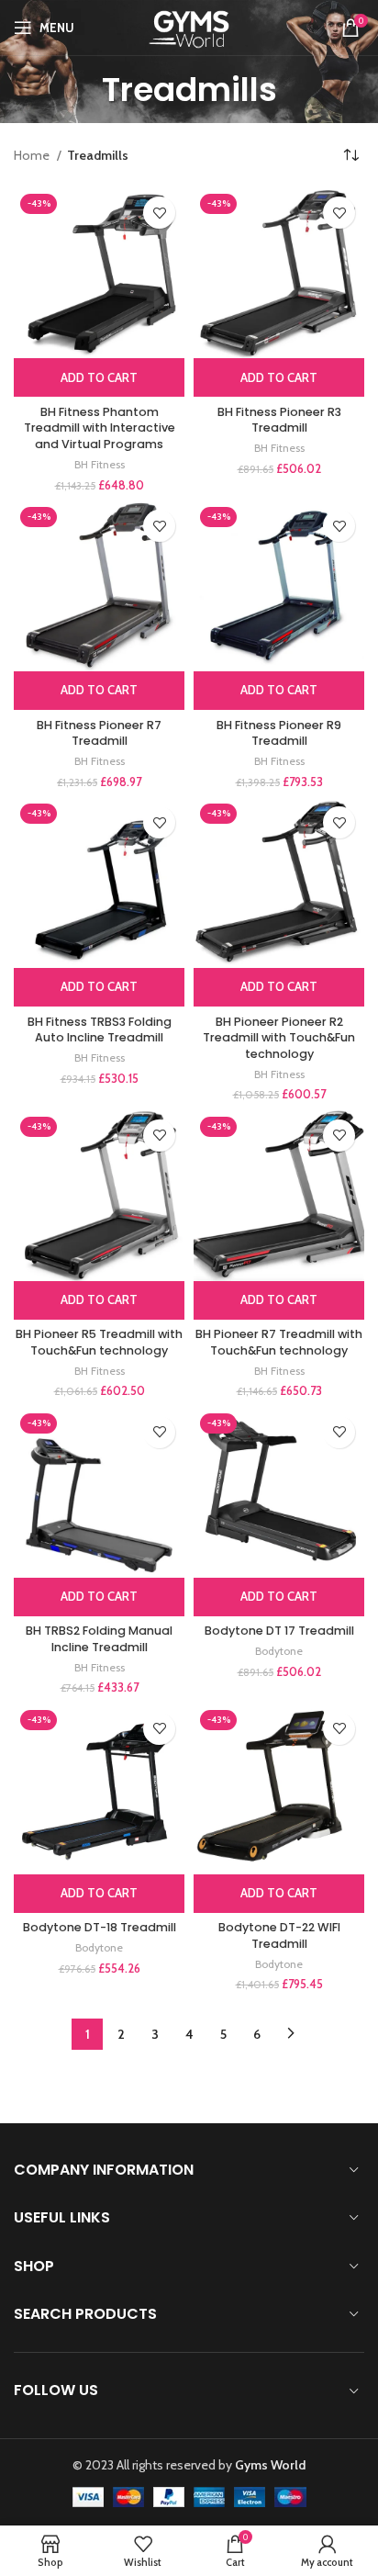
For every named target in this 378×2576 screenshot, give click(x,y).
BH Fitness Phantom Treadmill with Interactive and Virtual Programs (100, 428)
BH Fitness (100, 464)
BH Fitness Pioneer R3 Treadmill (279, 420)
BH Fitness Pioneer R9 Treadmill (279, 733)
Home (33, 155)
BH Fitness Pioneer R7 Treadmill (99, 733)
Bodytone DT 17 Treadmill (279, 1631)
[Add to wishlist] (159, 213)
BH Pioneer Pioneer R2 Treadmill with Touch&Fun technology (279, 1038)
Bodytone (279, 1651)
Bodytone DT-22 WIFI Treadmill (279, 1935)
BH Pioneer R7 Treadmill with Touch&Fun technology (279, 1342)
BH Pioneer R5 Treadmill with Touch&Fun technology (99, 1342)
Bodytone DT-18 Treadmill (100, 1927)
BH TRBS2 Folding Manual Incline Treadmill (99, 1639)
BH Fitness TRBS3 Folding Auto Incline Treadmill (100, 1030)
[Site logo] (189, 26)
